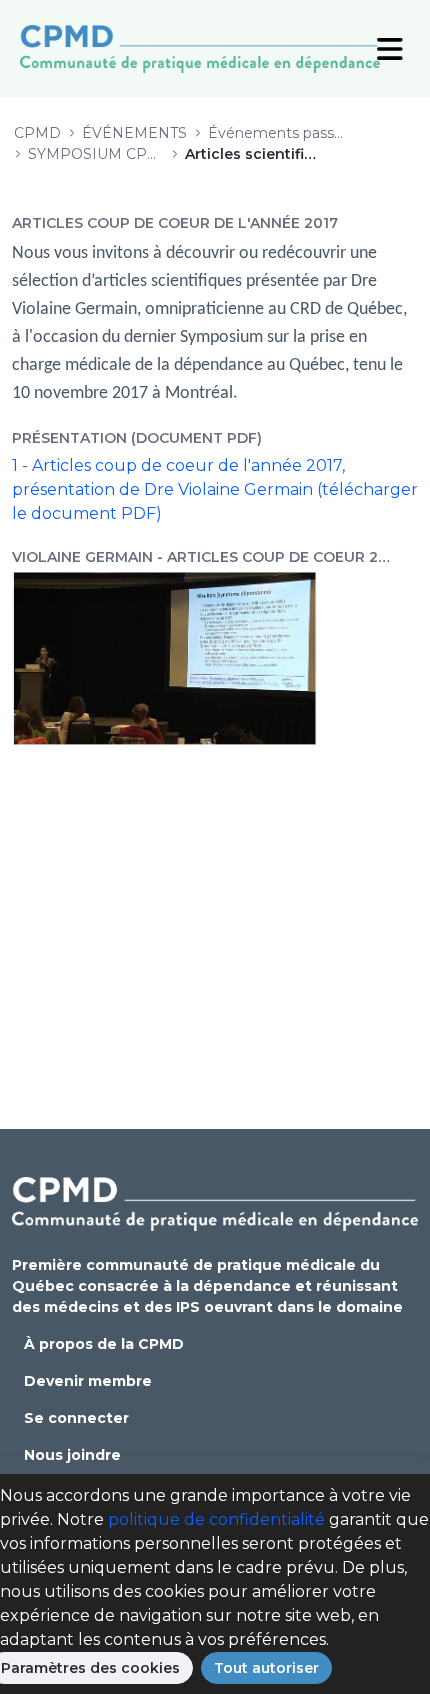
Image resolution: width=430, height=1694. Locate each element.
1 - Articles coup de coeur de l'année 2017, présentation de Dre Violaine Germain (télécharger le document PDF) (215, 489)
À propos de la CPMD (104, 1344)
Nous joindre (72, 1455)
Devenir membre (88, 1381)
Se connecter (76, 1418)
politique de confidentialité (216, 1519)
